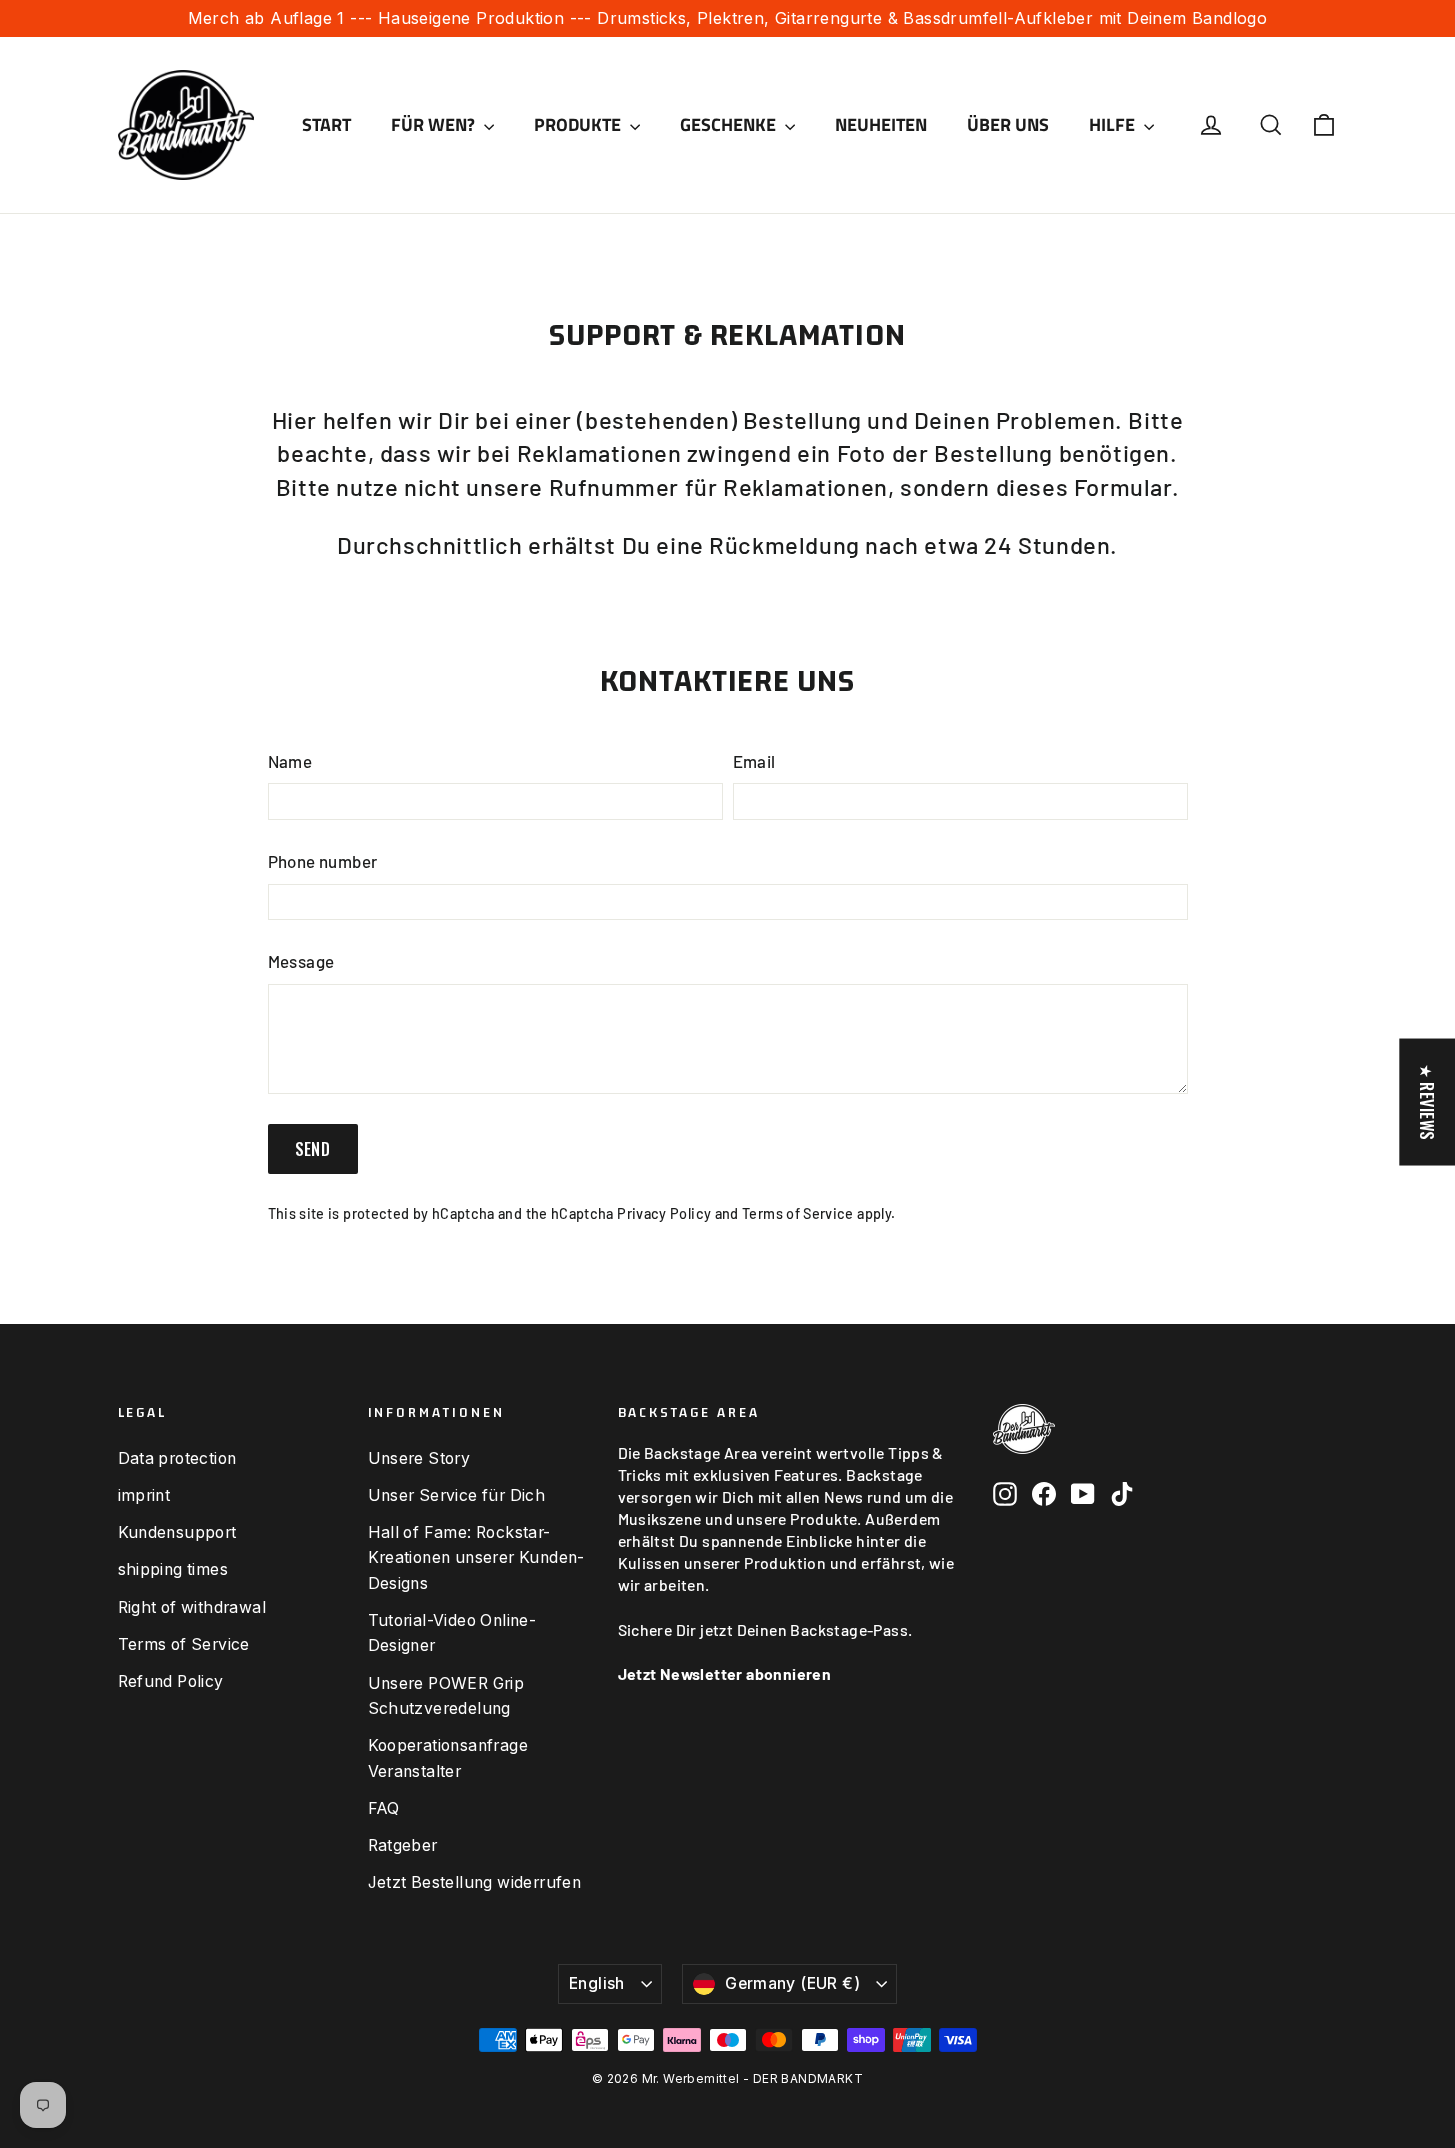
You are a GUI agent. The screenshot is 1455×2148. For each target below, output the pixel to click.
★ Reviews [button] (1427, 1102)
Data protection (177, 1458)
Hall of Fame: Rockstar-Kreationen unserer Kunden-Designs (476, 1558)
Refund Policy (171, 1681)
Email (754, 761)
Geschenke (730, 124)
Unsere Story (419, 1458)
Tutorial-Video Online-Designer (452, 1633)
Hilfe (1114, 124)
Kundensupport (177, 1532)
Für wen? (435, 124)
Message (301, 961)
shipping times (173, 1569)
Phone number (323, 861)
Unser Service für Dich (457, 1495)
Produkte (579, 124)
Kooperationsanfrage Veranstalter (448, 1758)
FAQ (384, 1808)
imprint (144, 1495)
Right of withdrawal (192, 1607)
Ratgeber (403, 1845)
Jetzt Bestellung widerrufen (475, 1882)
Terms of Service (798, 1213)
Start (326, 124)
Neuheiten (881, 124)
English (597, 1983)
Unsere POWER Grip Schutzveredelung (446, 1696)
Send (313, 1149)
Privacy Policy (664, 1213)
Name (290, 761)
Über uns (1008, 124)
